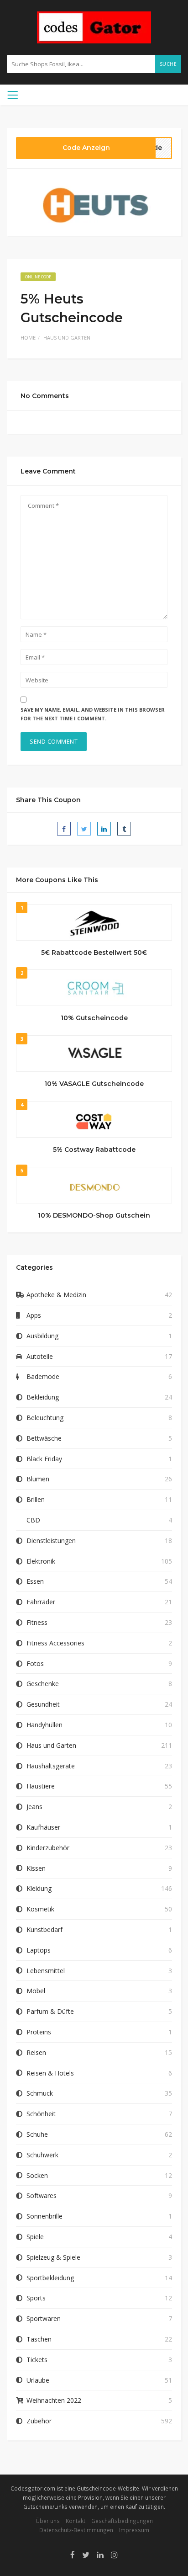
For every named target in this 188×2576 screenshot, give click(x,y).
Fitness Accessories (55, 1643)
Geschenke (43, 1684)
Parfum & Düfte (50, 2011)
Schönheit (41, 2114)
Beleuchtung (45, 1418)
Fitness (37, 1622)
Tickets (37, 2360)
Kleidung (39, 1888)
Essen (35, 1581)
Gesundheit (43, 1704)
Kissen (36, 1868)
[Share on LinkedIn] (104, 829)
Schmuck (40, 2093)
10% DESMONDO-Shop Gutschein (94, 1215)
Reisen (36, 2052)
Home (28, 338)
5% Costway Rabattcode (94, 1150)
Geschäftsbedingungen (122, 2521)
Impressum (134, 2530)
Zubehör (39, 2421)
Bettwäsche (44, 1438)
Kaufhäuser (43, 1827)
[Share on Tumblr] (124, 829)
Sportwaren (44, 2318)
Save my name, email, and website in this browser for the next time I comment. (93, 714)
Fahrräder (41, 1602)
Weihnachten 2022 (54, 2400)
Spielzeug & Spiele (53, 2257)
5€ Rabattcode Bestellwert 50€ (94, 953)
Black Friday (44, 1459)
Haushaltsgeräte (51, 1766)
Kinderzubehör (48, 1848)
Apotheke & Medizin (56, 1295)
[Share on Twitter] (84, 829)
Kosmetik (40, 1909)
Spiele (35, 2237)
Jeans (34, 1807)
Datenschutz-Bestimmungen (76, 2530)
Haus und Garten (67, 338)
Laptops (39, 1950)
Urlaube (38, 2380)
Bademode (43, 1376)
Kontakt (76, 2521)
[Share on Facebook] (64, 829)
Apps (34, 1315)
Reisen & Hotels (50, 2073)
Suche (168, 64)
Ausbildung (42, 1336)
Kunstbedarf (44, 1929)
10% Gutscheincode (94, 1018)
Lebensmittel (46, 1971)
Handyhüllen (44, 1725)
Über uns (48, 2521)
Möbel (36, 1991)
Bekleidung (43, 1397)
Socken (37, 2175)
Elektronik (41, 1561)
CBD (33, 1520)
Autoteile (40, 1356)
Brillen (36, 1499)
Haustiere (41, 1786)
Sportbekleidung (50, 2278)
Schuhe (37, 2134)
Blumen (38, 1479)
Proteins (39, 2032)
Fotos (35, 1663)
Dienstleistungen (51, 1541)
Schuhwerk (42, 2155)
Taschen (39, 2339)
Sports (36, 2298)
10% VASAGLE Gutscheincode (94, 1084)
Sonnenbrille (44, 2216)
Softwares (42, 2195)
